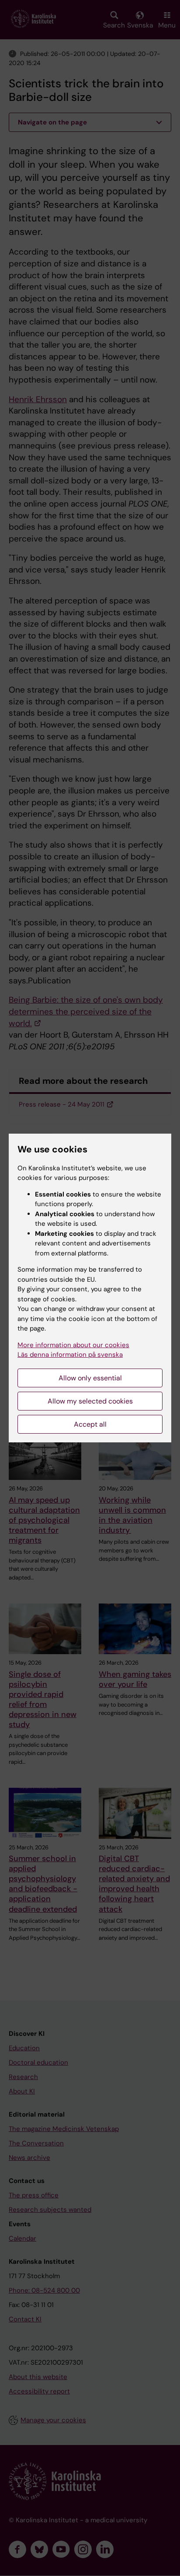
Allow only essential (90, 1378)
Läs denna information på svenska (70, 1355)
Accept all (90, 1424)
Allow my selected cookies (90, 1401)
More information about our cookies (73, 1345)
